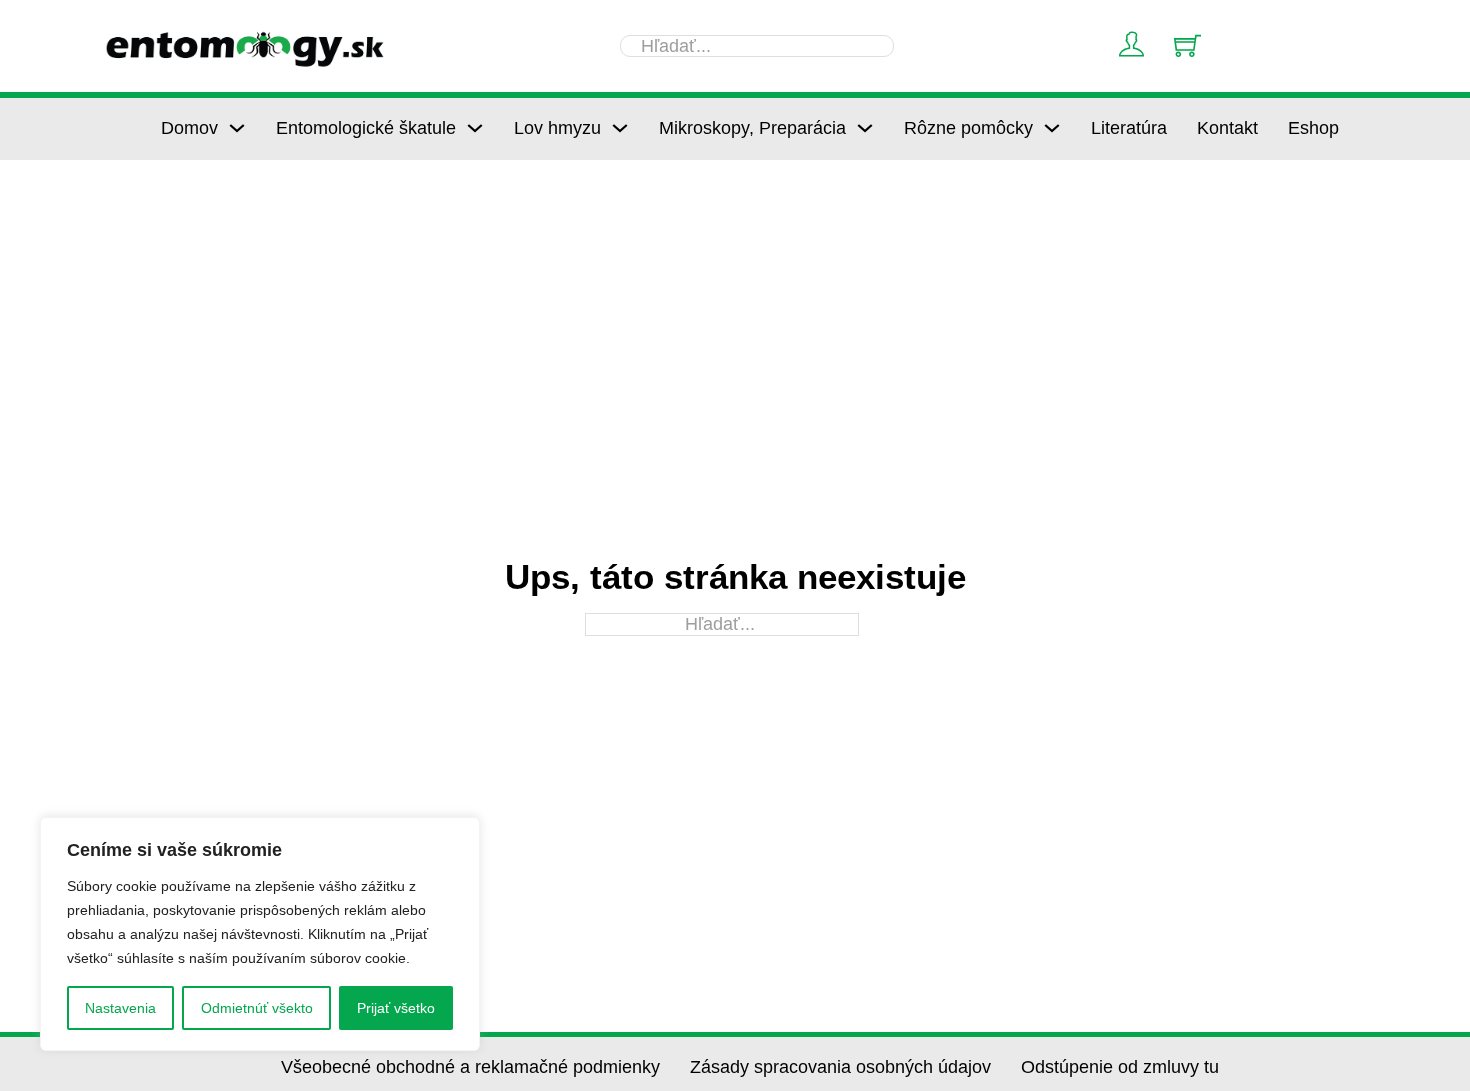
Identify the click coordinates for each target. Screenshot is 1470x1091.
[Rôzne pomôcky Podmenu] (1052, 128)
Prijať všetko (396, 1008)
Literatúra (1129, 128)
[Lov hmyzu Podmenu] (620, 128)
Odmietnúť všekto (257, 1008)
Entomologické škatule (366, 128)
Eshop (1313, 128)
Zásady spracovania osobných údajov (840, 1067)
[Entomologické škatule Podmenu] (475, 128)
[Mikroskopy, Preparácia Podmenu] (865, 128)
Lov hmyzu (557, 128)
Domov (189, 128)
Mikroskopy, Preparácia (752, 128)
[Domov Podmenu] (237, 128)
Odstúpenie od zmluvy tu (1120, 1067)
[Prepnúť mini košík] (1187, 45)
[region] (260, 934)
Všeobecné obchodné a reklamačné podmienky (470, 1067)
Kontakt (1227, 128)
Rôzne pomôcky (968, 128)
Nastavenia (120, 1008)
